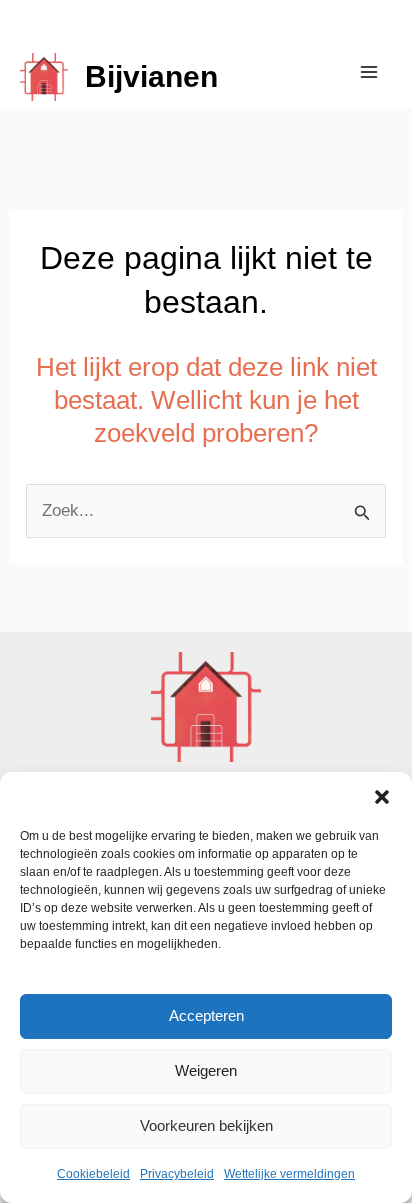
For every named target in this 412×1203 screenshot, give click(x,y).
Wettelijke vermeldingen (289, 1174)
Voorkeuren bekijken (206, 1125)
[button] (382, 797)
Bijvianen (151, 76)
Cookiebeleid (93, 1174)
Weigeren (206, 1070)
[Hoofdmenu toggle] (370, 72)
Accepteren (206, 1015)
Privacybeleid (177, 1174)
